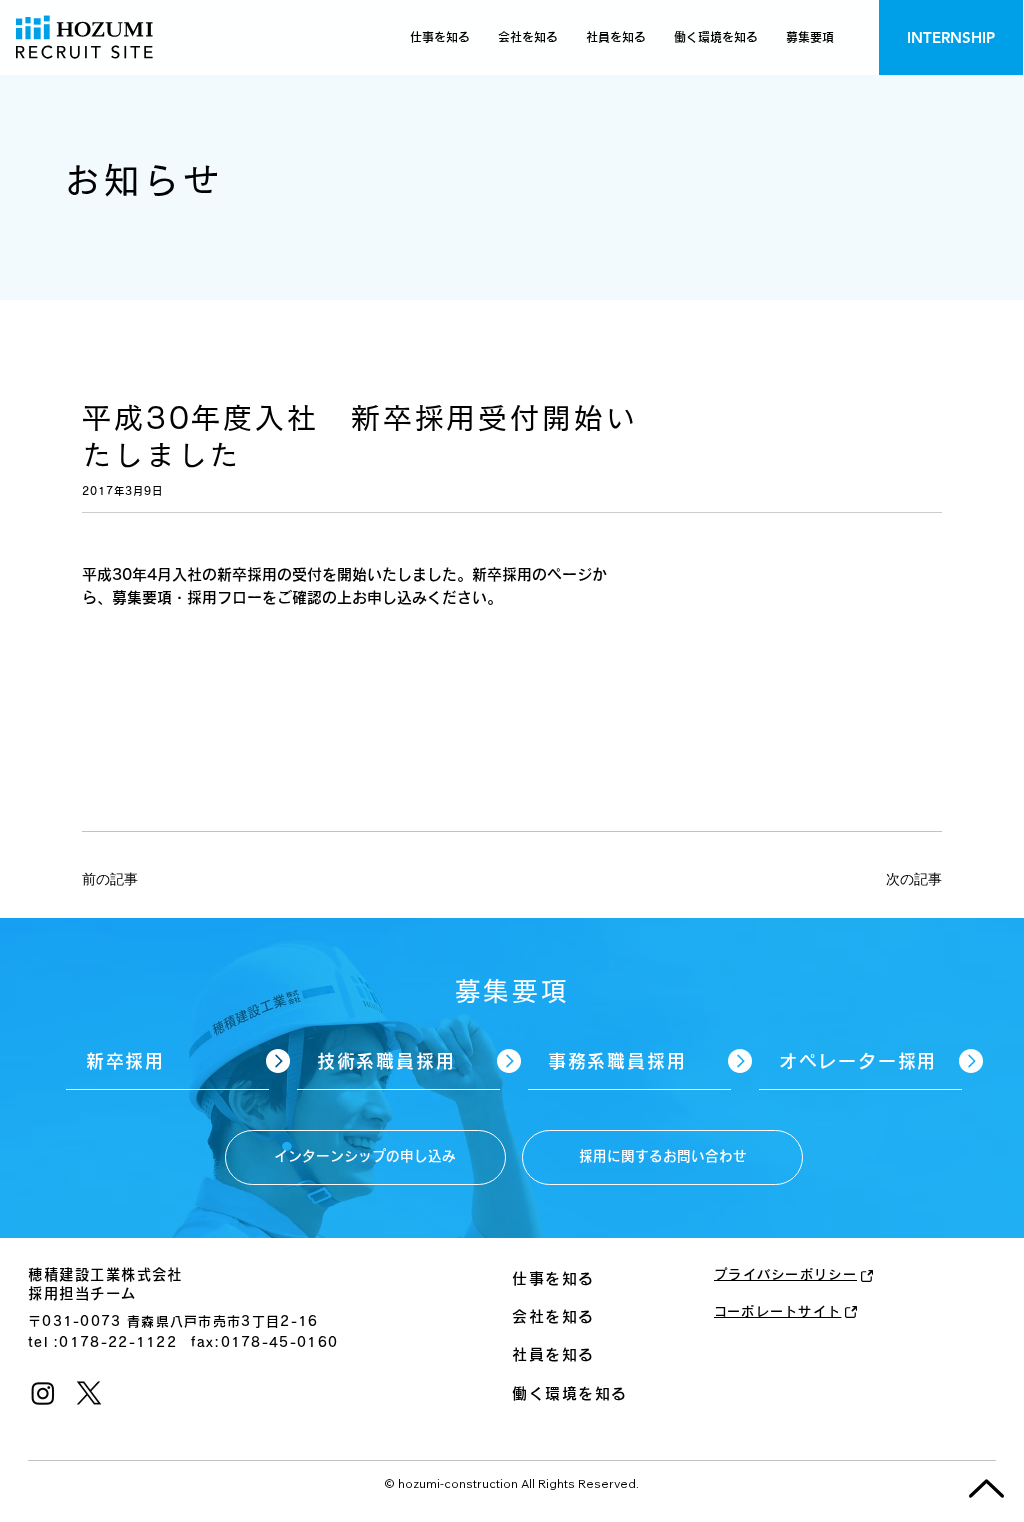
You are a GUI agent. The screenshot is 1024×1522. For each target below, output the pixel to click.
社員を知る (553, 1354)
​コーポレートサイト (777, 1311)
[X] (89, 1393)
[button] (810, 37)
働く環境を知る (570, 1393)
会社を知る (553, 1316)
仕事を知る (553, 1278)
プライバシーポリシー (785, 1274)
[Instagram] (43, 1393)
